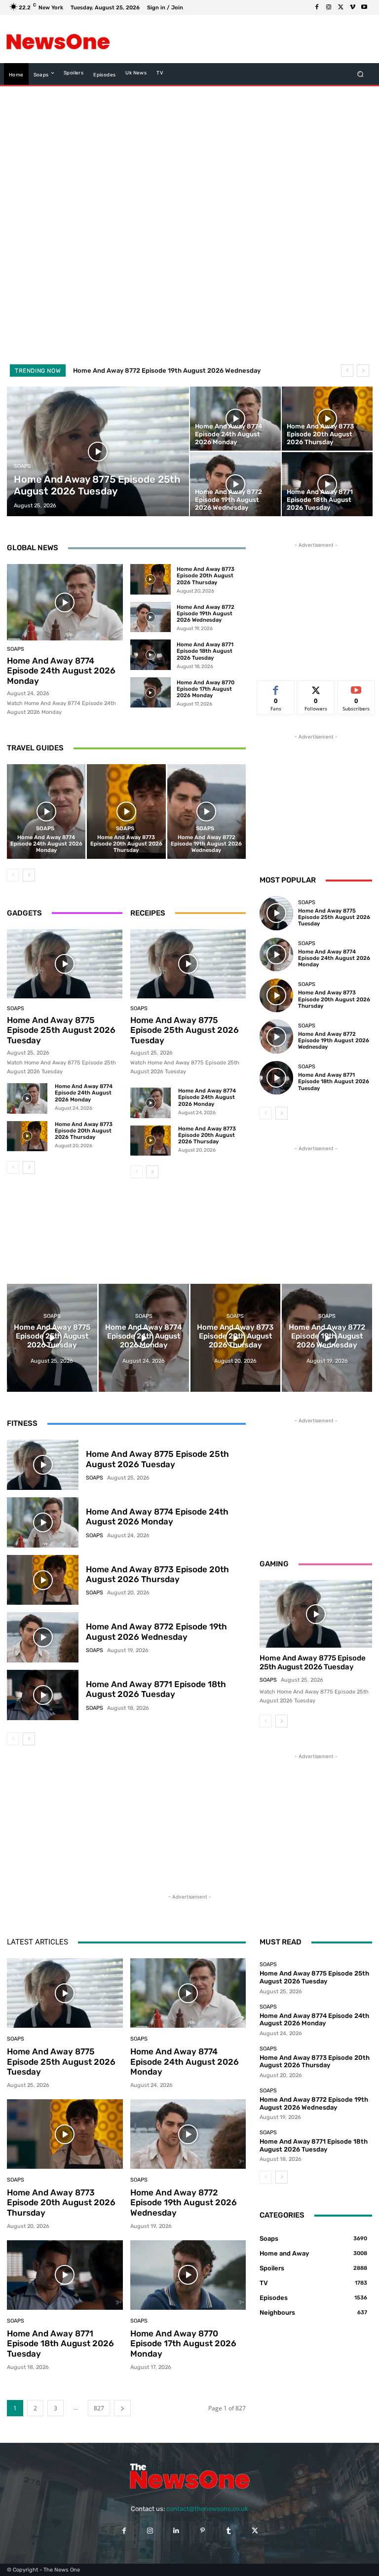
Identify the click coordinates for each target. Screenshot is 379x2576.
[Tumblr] (229, 2531)
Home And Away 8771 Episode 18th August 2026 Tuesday (165, 371)
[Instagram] (329, 7)
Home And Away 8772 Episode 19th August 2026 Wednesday (206, 614)
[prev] (347, 371)
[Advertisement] (236, 39)
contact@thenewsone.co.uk (207, 2509)
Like (276, 688)
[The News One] (58, 39)
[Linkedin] (176, 2531)
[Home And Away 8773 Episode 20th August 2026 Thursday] (327, 419)
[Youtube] (364, 7)
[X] (341, 7)
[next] (363, 371)
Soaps (22, 466)
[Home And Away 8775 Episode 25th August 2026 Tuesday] (98, 451)
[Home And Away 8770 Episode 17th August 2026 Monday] (151, 693)
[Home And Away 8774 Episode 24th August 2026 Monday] (235, 419)
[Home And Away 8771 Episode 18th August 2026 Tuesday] (327, 484)
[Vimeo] (352, 7)
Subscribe (356, 688)
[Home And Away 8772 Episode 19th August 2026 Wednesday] (235, 484)
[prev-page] (13, 875)
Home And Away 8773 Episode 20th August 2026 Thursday (206, 576)
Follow (316, 688)
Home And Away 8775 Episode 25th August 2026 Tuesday (61, 1030)
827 (99, 2408)
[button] (360, 74)
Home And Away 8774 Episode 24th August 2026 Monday (61, 671)
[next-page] (29, 875)
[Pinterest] (203, 2531)
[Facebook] (317, 7)
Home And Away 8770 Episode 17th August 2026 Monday (206, 689)
